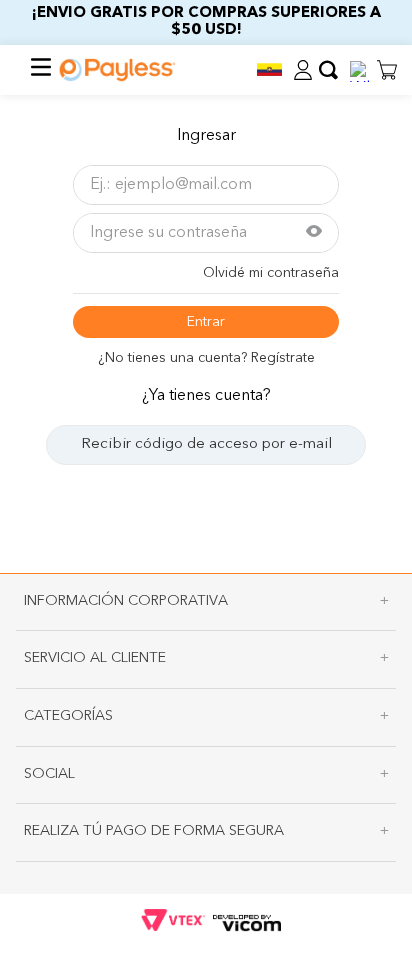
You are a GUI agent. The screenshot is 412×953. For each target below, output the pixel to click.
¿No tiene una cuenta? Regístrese (206, 358)
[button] (269, 69)
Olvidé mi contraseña (271, 273)
